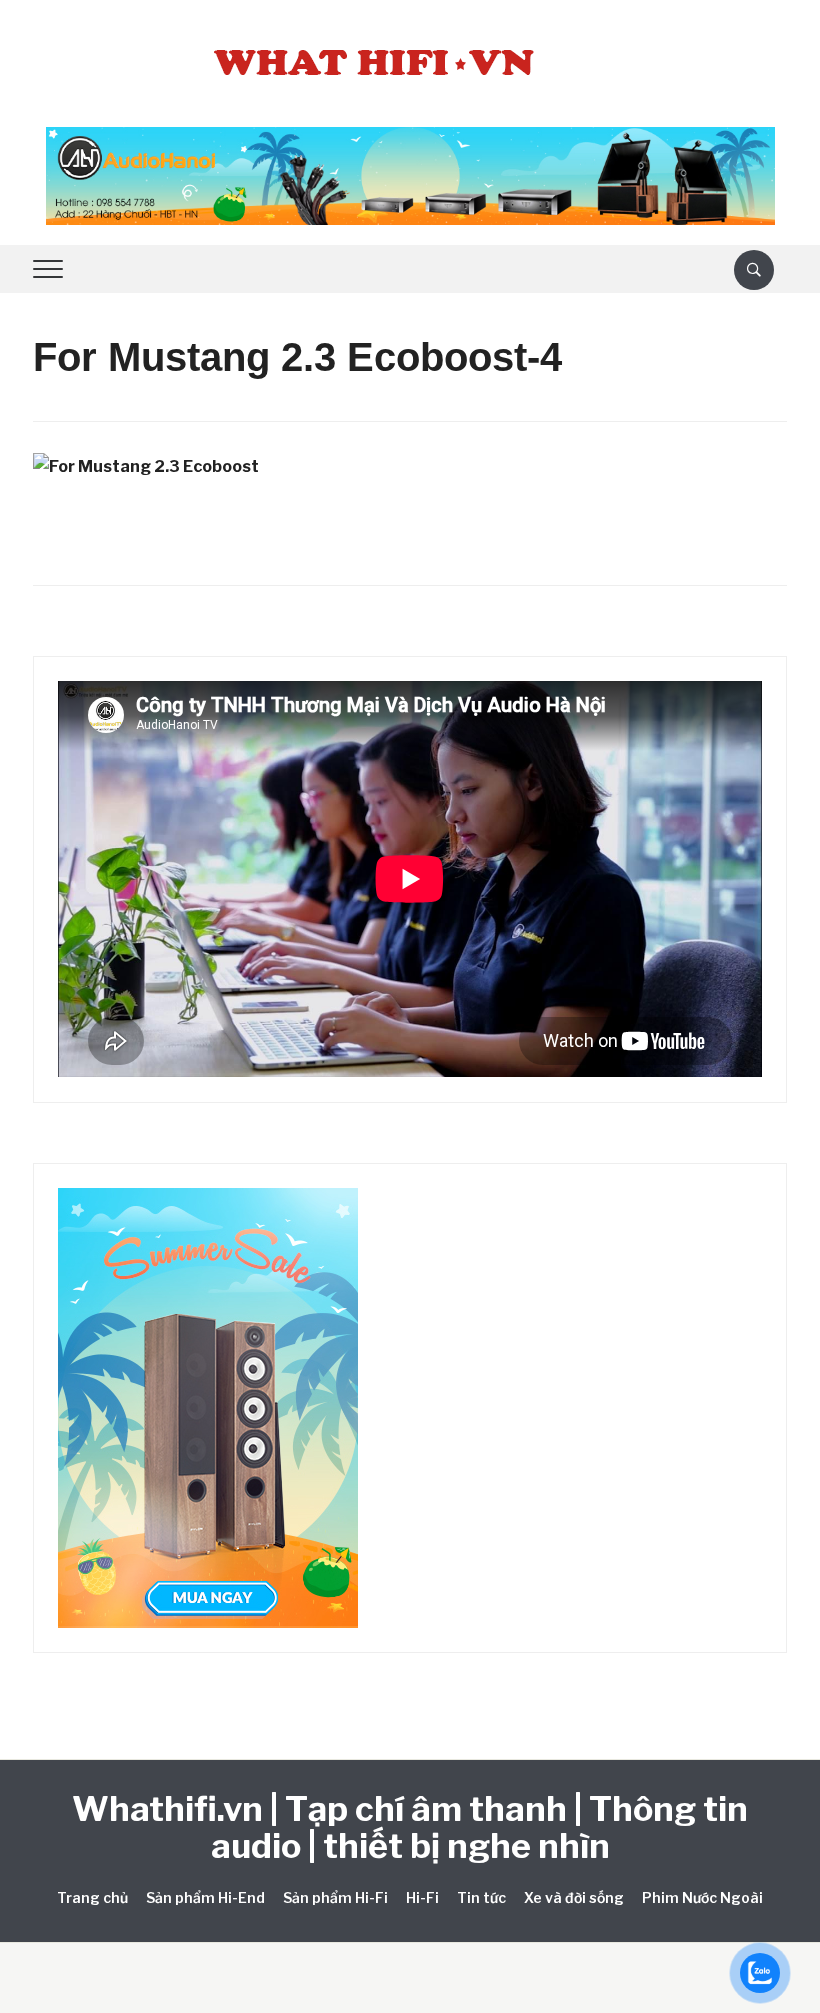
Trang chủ (92, 1897)
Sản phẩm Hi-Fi (335, 1897)
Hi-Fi (422, 1897)
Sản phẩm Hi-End (205, 1897)
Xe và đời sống (574, 1897)
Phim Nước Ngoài (702, 1897)
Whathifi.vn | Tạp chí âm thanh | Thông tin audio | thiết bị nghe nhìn (410, 1827)
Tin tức (481, 1897)
